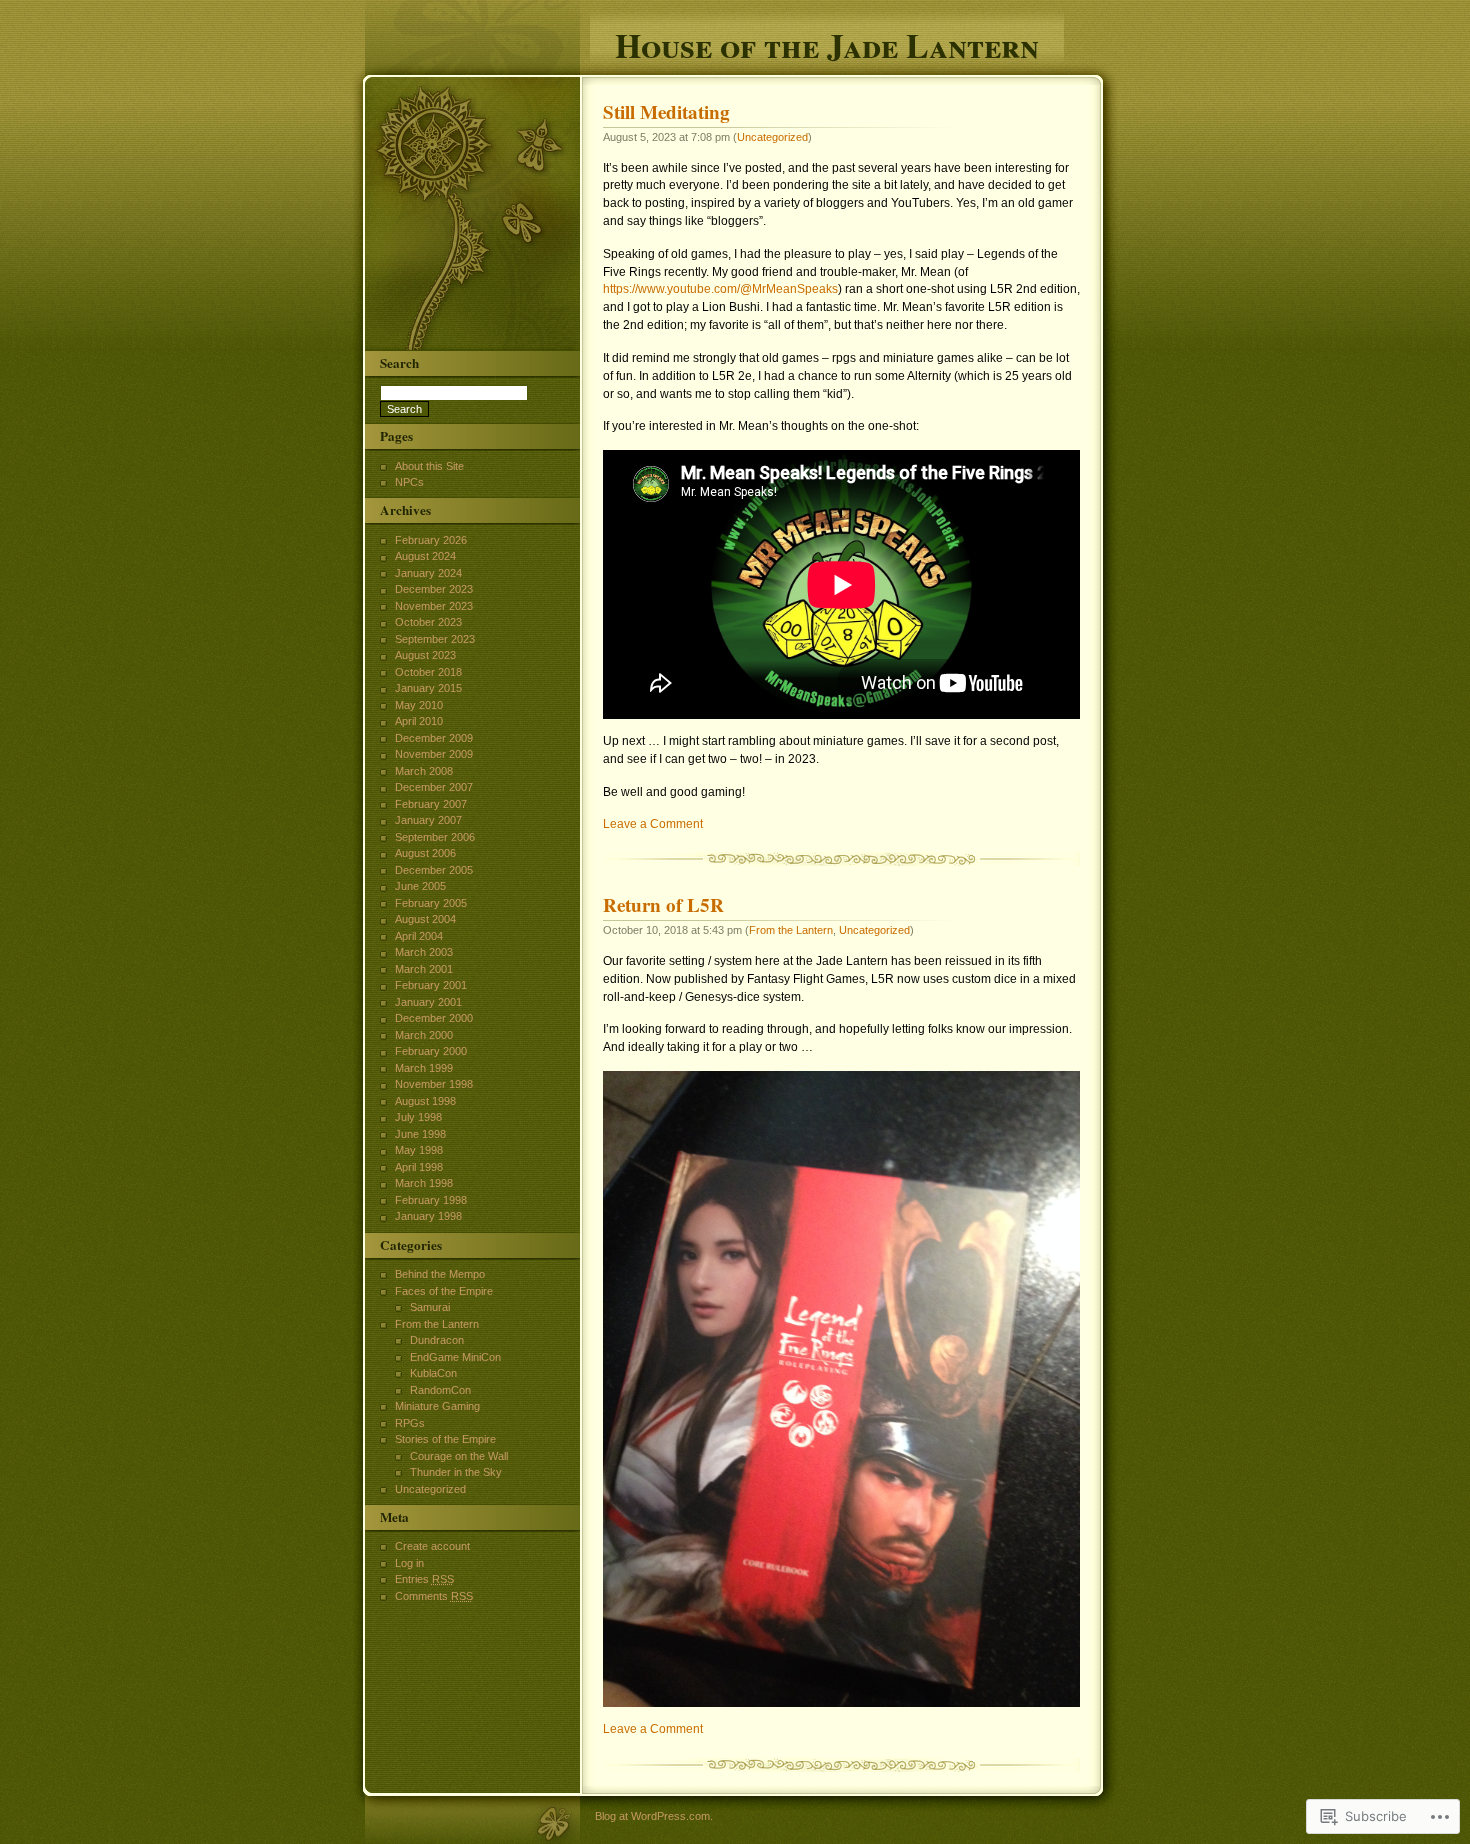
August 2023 (425, 655)
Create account (432, 1546)
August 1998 (425, 1101)
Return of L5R (663, 905)
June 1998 (420, 1134)
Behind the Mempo (440, 1274)
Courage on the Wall (459, 1456)
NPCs (409, 482)
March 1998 (424, 1183)
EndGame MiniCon (455, 1357)
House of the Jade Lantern (827, 42)
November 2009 (434, 754)
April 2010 (419, 721)
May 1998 (419, 1150)
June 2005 (420, 886)
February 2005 (431, 903)
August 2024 (425, 556)
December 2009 (434, 738)
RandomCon (440, 1390)
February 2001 (431, 985)
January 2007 (428, 820)
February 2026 (431, 540)
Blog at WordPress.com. (654, 1816)
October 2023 (428, 622)
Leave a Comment (653, 824)
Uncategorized (772, 137)
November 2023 (434, 606)
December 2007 (434, 787)
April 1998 (419, 1167)
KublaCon (433, 1373)
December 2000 (434, 1018)
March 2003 (424, 952)
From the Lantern (791, 930)
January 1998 (428, 1216)
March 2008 (424, 771)
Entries (424, 1579)
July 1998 (418, 1117)
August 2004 (425, 919)
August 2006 (425, 853)
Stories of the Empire (445, 1439)
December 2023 (434, 589)
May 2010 (419, 705)
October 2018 (428, 672)
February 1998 (431, 1200)
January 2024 (428, 573)
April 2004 (419, 936)
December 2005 (434, 870)
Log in (409, 1563)
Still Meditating (666, 112)
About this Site (429, 466)
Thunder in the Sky (456, 1472)
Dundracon (437, 1340)
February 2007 (431, 804)
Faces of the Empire (444, 1291)
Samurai (430, 1307)
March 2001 (424, 969)
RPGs (410, 1423)
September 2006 (435, 837)
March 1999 (424, 1068)
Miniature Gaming (437, 1406)
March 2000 (424, 1035)
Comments (434, 1596)
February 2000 (431, 1051)
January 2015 (428, 688)
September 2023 (435, 639)
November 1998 (434, 1084)
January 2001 (428, 1002)
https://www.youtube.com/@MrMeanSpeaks (720, 289)
